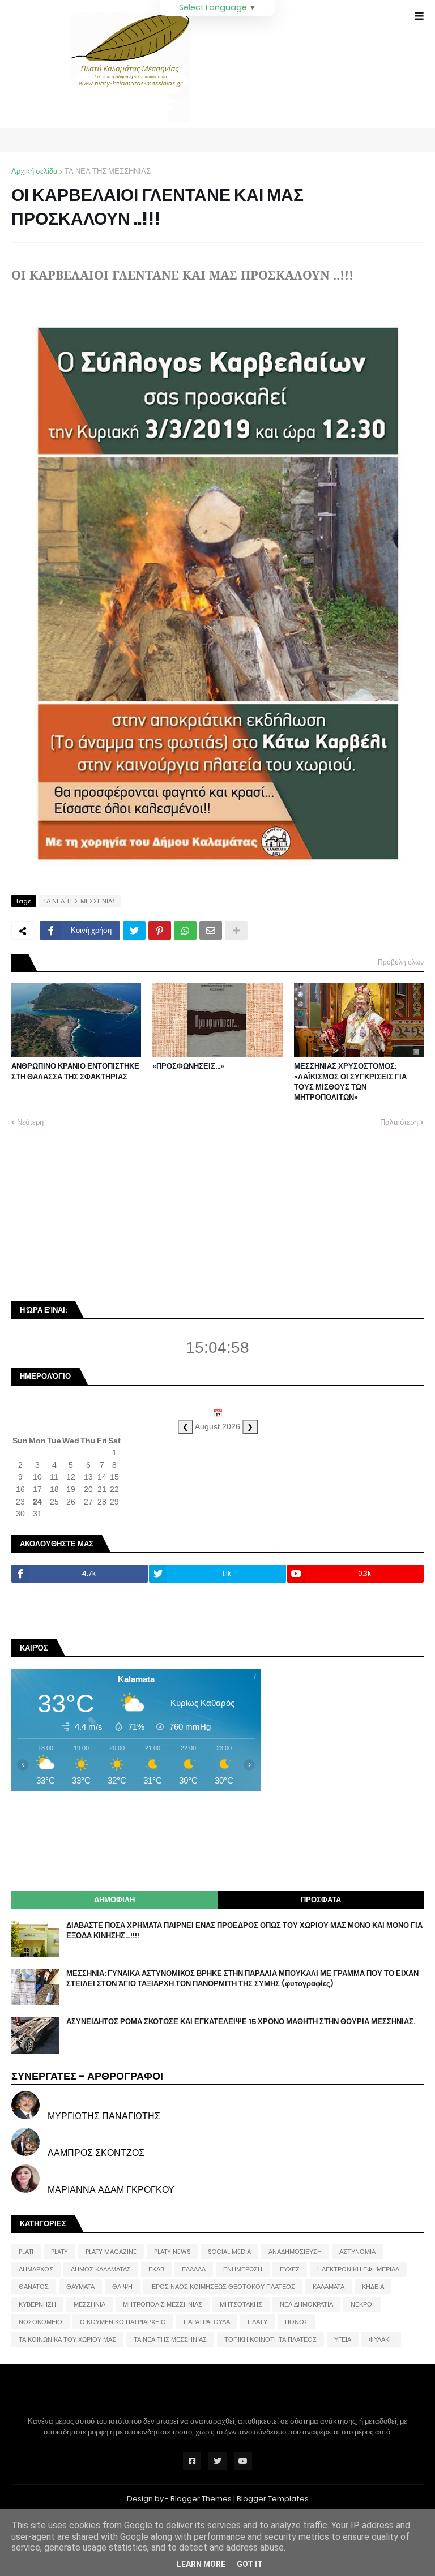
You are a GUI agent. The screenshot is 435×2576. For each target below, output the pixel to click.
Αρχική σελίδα (35, 171)
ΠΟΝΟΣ (297, 2322)
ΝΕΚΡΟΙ (362, 2304)
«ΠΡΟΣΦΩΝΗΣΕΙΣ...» (188, 1066)
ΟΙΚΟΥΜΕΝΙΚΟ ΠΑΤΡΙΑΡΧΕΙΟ (123, 2322)
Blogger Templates (273, 2499)
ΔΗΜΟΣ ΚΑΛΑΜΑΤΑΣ (101, 2269)
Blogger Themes (201, 2499)
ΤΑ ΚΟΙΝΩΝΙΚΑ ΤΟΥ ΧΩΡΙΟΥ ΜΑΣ (67, 2339)
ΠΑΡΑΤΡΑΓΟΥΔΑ (207, 2322)
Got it (250, 2564)
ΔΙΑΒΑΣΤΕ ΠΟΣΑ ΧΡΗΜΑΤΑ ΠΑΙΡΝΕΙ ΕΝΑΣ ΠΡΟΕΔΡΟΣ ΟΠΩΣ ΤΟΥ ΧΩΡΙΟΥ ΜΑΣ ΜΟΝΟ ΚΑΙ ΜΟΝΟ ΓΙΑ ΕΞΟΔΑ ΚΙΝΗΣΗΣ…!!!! (244, 1931)
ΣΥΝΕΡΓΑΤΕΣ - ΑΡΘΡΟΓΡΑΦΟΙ (87, 2076)
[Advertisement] (96, 1214)
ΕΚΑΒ (156, 2269)
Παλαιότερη (399, 1122)
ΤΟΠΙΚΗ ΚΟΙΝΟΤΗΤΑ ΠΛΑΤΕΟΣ (270, 2339)
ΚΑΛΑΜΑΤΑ (329, 2287)
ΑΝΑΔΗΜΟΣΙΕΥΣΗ (295, 2252)
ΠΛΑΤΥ (257, 2322)
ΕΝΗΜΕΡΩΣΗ (243, 2269)
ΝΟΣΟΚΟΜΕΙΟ (40, 2322)
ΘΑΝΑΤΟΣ (34, 2287)
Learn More (201, 2564)
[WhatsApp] (185, 931)
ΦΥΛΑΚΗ (381, 2339)
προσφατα (321, 1900)
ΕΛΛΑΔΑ (194, 2269)
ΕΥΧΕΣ (290, 2269)
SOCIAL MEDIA (229, 2252)
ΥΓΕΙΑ (343, 2339)
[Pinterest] (160, 931)
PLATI (26, 2252)
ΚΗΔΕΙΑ (373, 2287)
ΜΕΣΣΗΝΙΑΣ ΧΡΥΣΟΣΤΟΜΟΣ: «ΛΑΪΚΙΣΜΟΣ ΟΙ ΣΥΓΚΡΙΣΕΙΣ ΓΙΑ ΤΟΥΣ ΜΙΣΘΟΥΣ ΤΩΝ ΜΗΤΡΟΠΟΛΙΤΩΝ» (350, 1082)
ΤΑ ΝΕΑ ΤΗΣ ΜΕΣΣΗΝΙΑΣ (108, 171)
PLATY (59, 2252)
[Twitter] (134, 931)
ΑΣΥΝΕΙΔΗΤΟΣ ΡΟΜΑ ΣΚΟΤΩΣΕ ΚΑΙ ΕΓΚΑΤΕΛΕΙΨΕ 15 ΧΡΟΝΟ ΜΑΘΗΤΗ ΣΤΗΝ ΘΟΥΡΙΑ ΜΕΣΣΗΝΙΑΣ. (241, 2022)
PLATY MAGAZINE (111, 2252)
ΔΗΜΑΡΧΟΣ (36, 2269)
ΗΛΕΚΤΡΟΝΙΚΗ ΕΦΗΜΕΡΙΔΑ (358, 2269)
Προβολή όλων (401, 962)
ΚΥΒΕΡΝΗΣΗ (37, 2304)
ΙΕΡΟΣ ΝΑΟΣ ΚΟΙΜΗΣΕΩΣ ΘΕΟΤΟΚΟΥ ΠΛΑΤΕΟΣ (223, 2287)
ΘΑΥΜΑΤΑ (80, 2287)
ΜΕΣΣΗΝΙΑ (89, 2304)
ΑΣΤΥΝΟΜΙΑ (357, 2252)
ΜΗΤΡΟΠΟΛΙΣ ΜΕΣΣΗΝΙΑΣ (163, 2304)
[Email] (211, 931)
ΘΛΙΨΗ (122, 2287)
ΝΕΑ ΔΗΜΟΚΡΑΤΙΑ (306, 2304)
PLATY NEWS (172, 2252)
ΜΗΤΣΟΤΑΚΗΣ (241, 2304)
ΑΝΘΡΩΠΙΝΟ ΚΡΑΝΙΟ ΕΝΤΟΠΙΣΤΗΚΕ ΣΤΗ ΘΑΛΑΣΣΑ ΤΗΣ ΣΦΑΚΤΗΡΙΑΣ (75, 1071)
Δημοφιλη (114, 1900)
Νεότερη (30, 1122)
